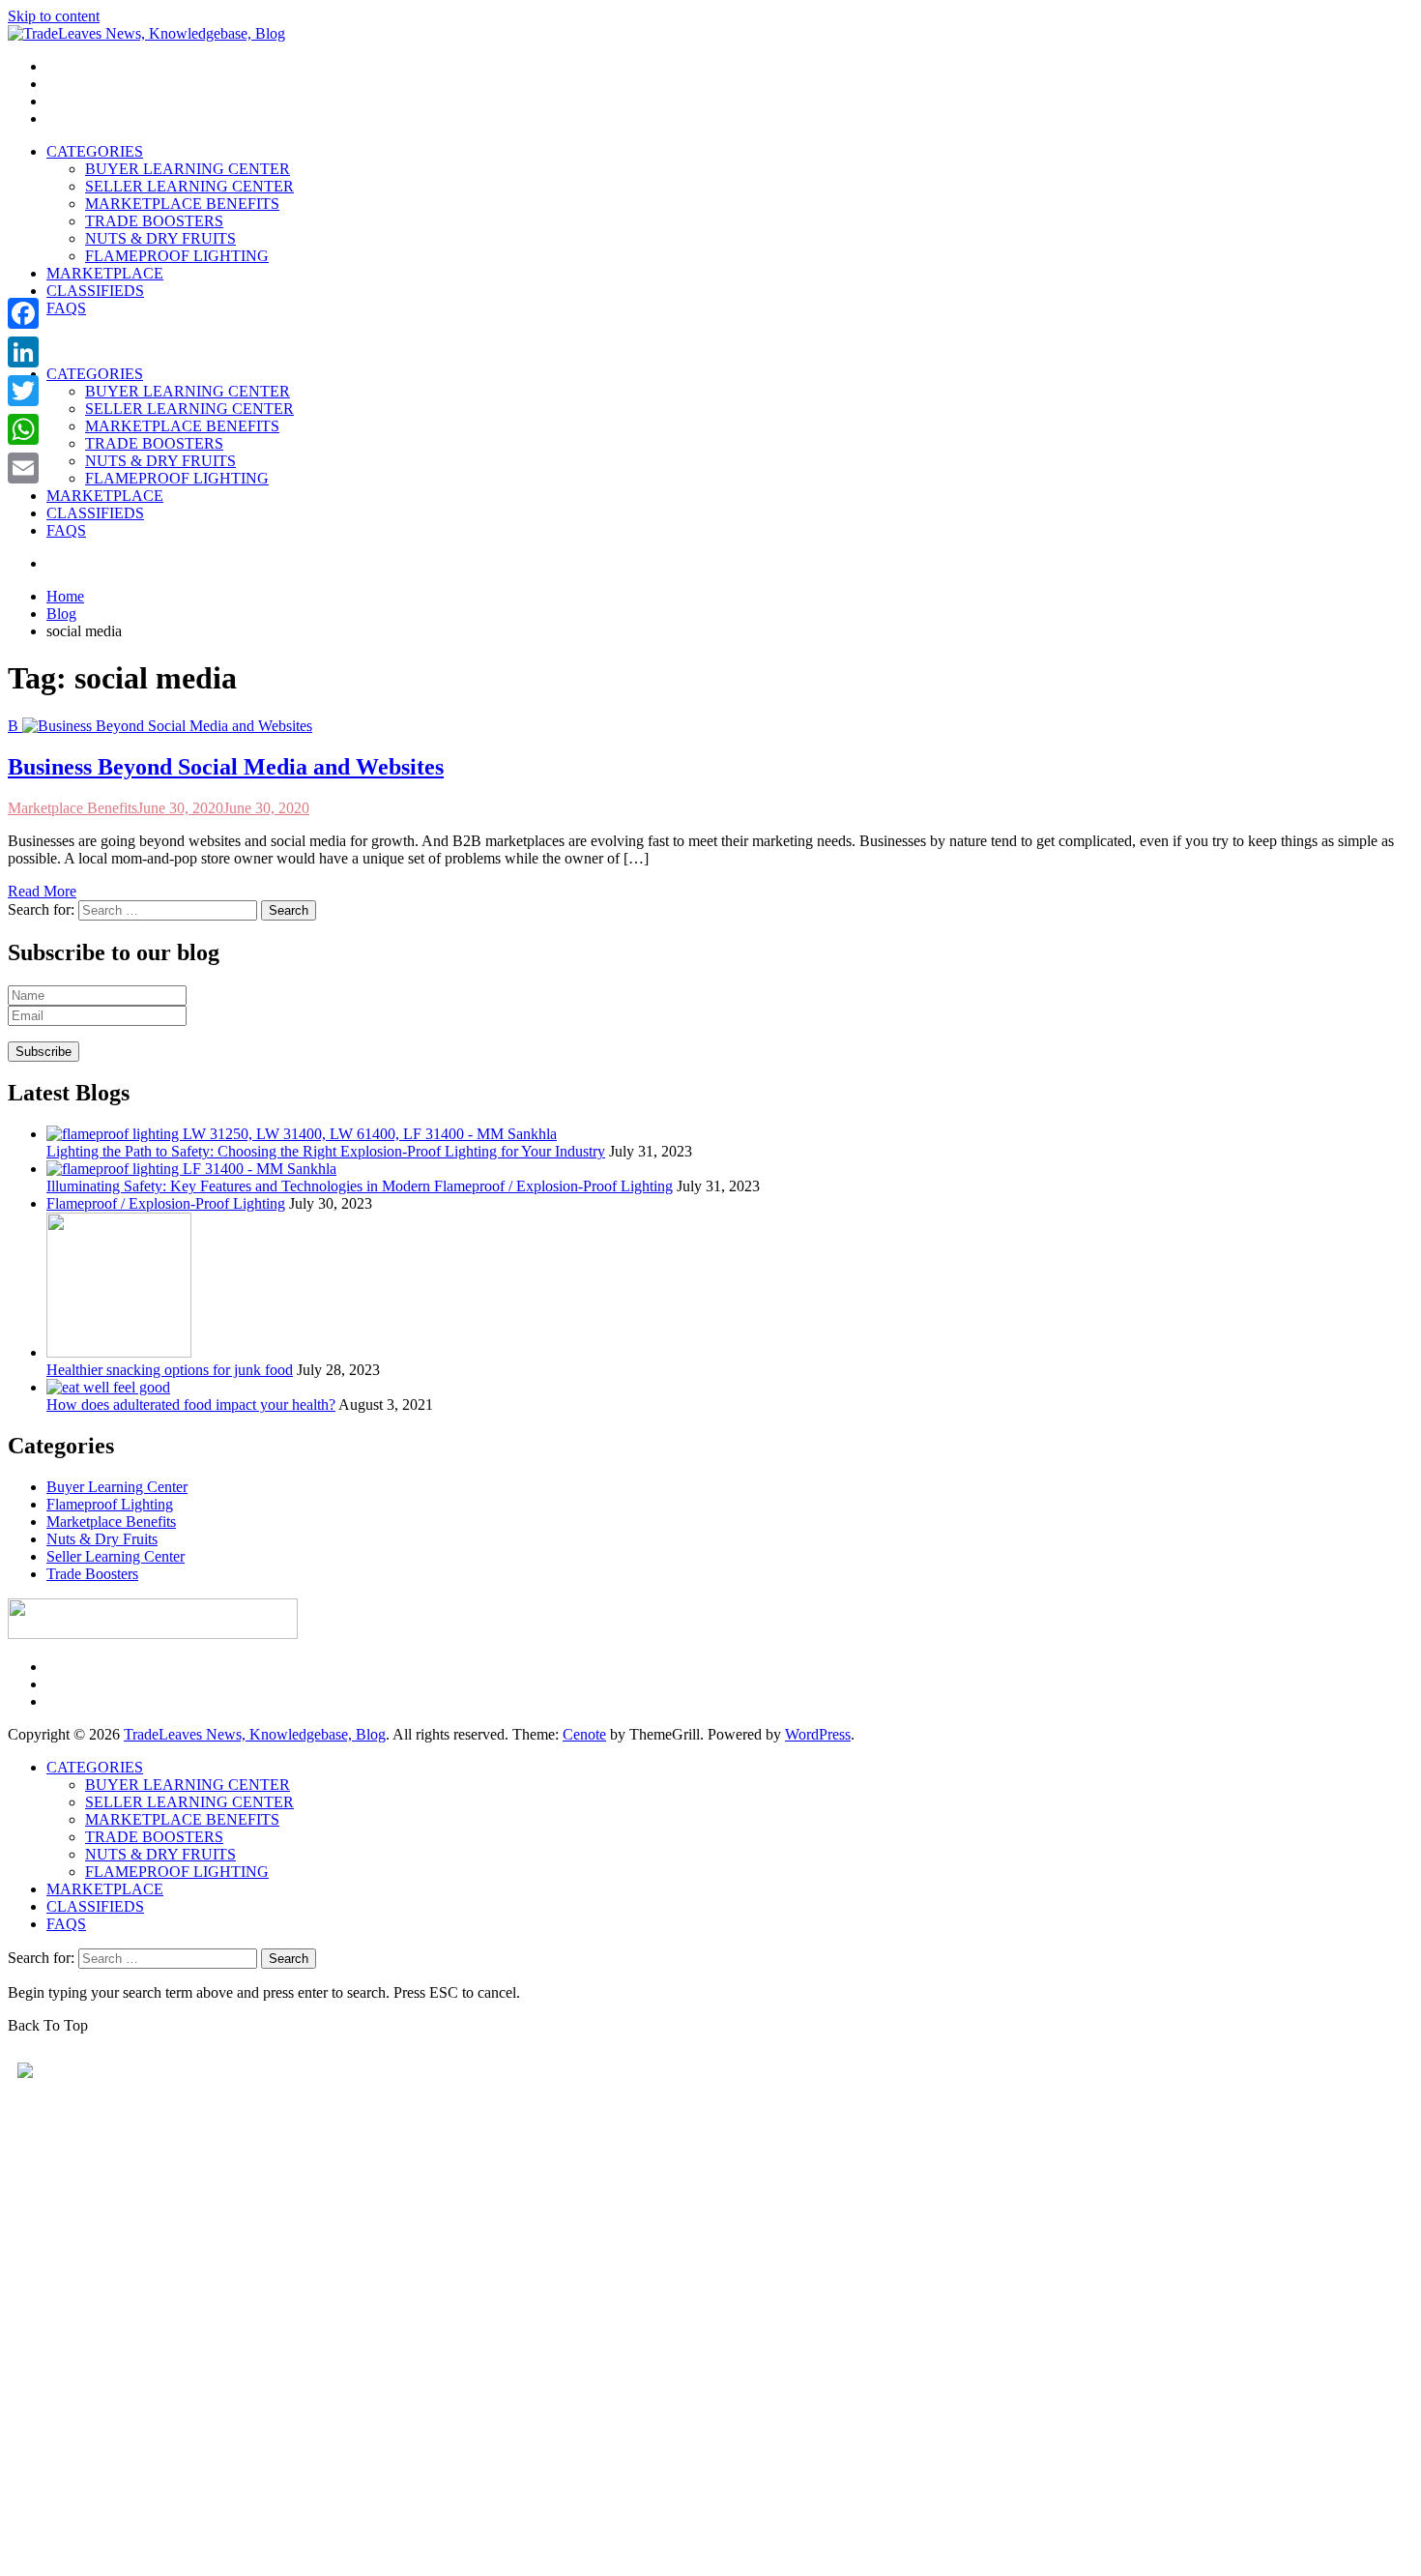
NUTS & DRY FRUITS (160, 238)
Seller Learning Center (116, 1556)
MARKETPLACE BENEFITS (182, 204)
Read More (42, 891)
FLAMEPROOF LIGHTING (177, 256)
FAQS (66, 308)
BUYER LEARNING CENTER (188, 169)
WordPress (818, 1734)
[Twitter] (23, 391)
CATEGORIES (95, 151)
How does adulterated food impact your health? (191, 1405)
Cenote (584, 1734)
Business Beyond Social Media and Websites (226, 767)
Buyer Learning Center (117, 1487)
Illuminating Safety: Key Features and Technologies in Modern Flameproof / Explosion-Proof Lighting (360, 1186)
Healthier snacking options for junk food (170, 1370)
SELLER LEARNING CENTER (189, 186)
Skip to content (54, 16)
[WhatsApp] (23, 429)
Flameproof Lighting (110, 1504)
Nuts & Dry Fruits (102, 1539)
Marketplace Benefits (72, 808)
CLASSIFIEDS (95, 291)
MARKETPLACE (105, 273)
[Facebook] (23, 313)
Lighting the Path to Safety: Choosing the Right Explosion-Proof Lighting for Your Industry (326, 1151)
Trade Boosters (92, 1574)
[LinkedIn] (23, 352)
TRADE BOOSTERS (154, 221)
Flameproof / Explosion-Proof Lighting (166, 1203)
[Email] (23, 468)
